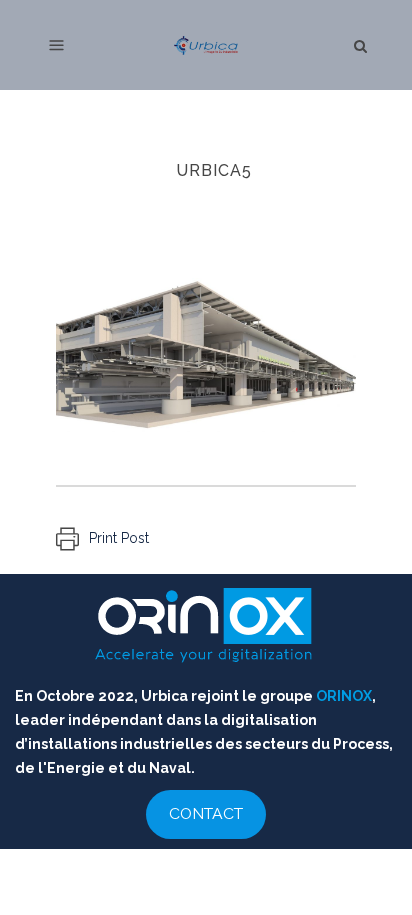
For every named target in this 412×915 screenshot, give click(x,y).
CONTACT (206, 813)
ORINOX (344, 696)
